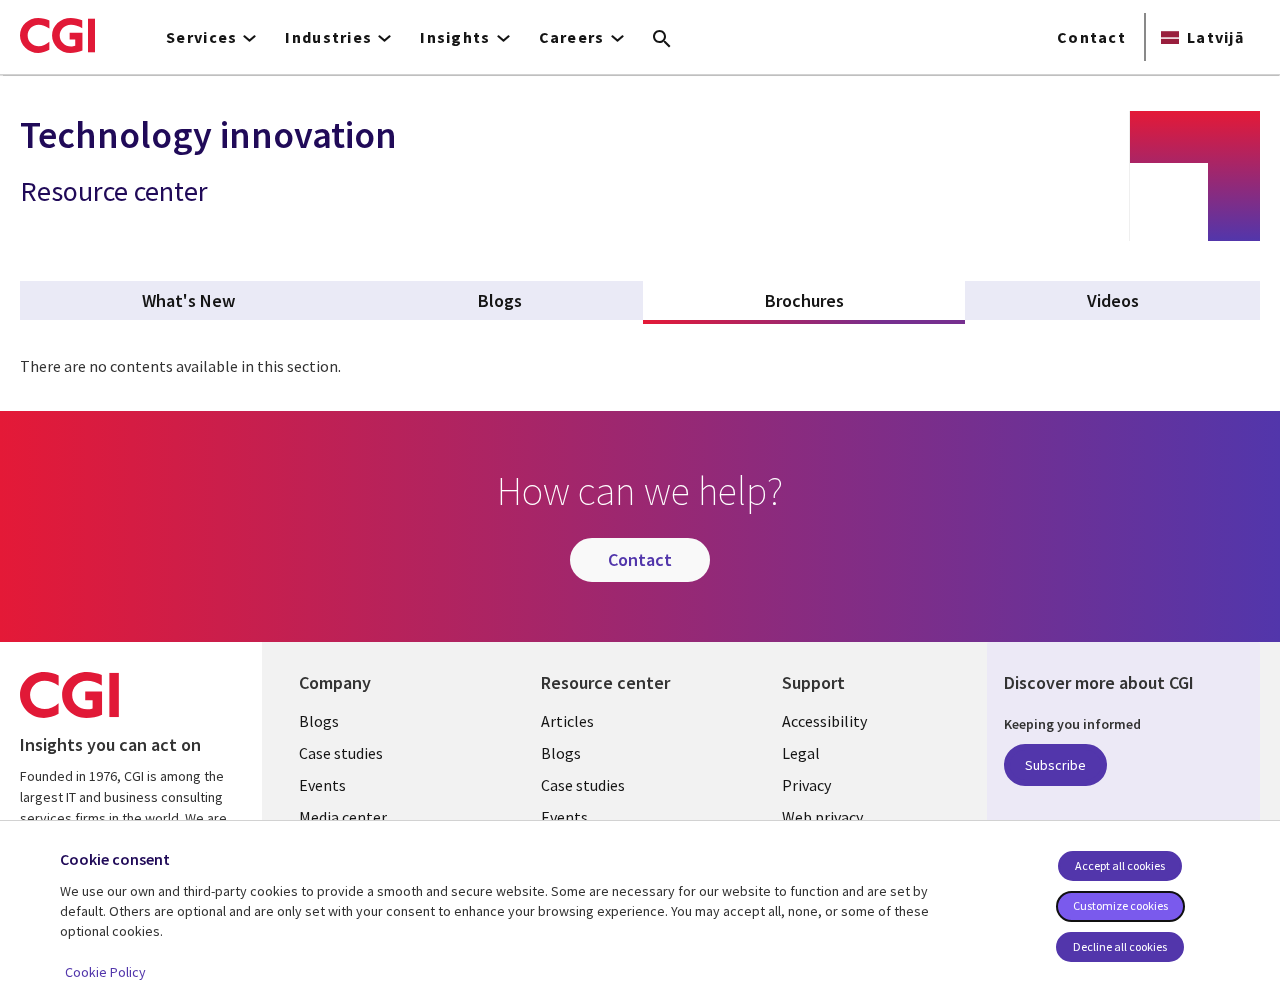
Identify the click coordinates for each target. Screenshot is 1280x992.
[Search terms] (662, 40)
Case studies (341, 753)
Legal (801, 753)
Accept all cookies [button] (1120, 865)
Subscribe (1055, 765)
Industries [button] (328, 37)
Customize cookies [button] (1120, 905)
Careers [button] (572, 37)
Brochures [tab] (851, 300)
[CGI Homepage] (57, 35)
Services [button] (201, 37)
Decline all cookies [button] (1120, 946)
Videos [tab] (1113, 300)
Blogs (319, 721)
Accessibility (824, 721)
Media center (343, 817)
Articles (567, 721)
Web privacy (822, 817)
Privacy (806, 785)
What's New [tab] (188, 300)
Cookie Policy (105, 972)
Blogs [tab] (500, 300)
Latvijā (1215, 37)
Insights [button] (455, 37)
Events (322, 785)
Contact (1091, 37)
